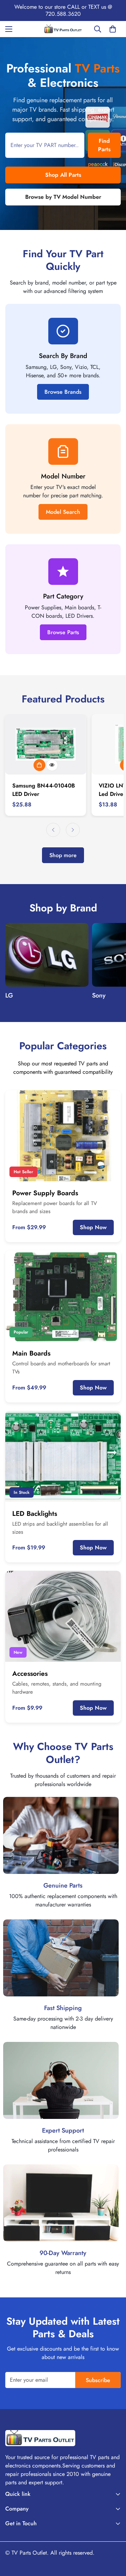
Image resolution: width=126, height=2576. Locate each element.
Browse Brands (63, 392)
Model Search (63, 512)
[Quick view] (52, 765)
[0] (113, 29)
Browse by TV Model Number (63, 197)
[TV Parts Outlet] (63, 29)
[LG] (47, 955)
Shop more (63, 855)
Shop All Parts (63, 175)
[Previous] (53, 830)
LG (9, 995)
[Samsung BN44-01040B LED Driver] (46, 744)
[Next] (73, 830)
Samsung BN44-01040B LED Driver (44, 790)
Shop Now (93, 1227)
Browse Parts (63, 632)
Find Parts (104, 145)
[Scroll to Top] (113, 2539)
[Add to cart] (40, 765)
